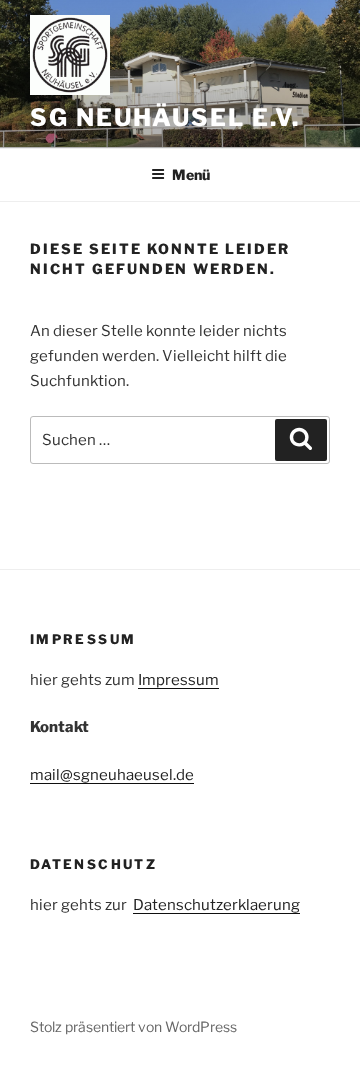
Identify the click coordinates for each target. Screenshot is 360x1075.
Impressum (178, 680)
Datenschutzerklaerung (216, 905)
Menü (191, 174)
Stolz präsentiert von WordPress (133, 1026)
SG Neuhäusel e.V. (165, 117)
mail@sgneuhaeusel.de (112, 775)
